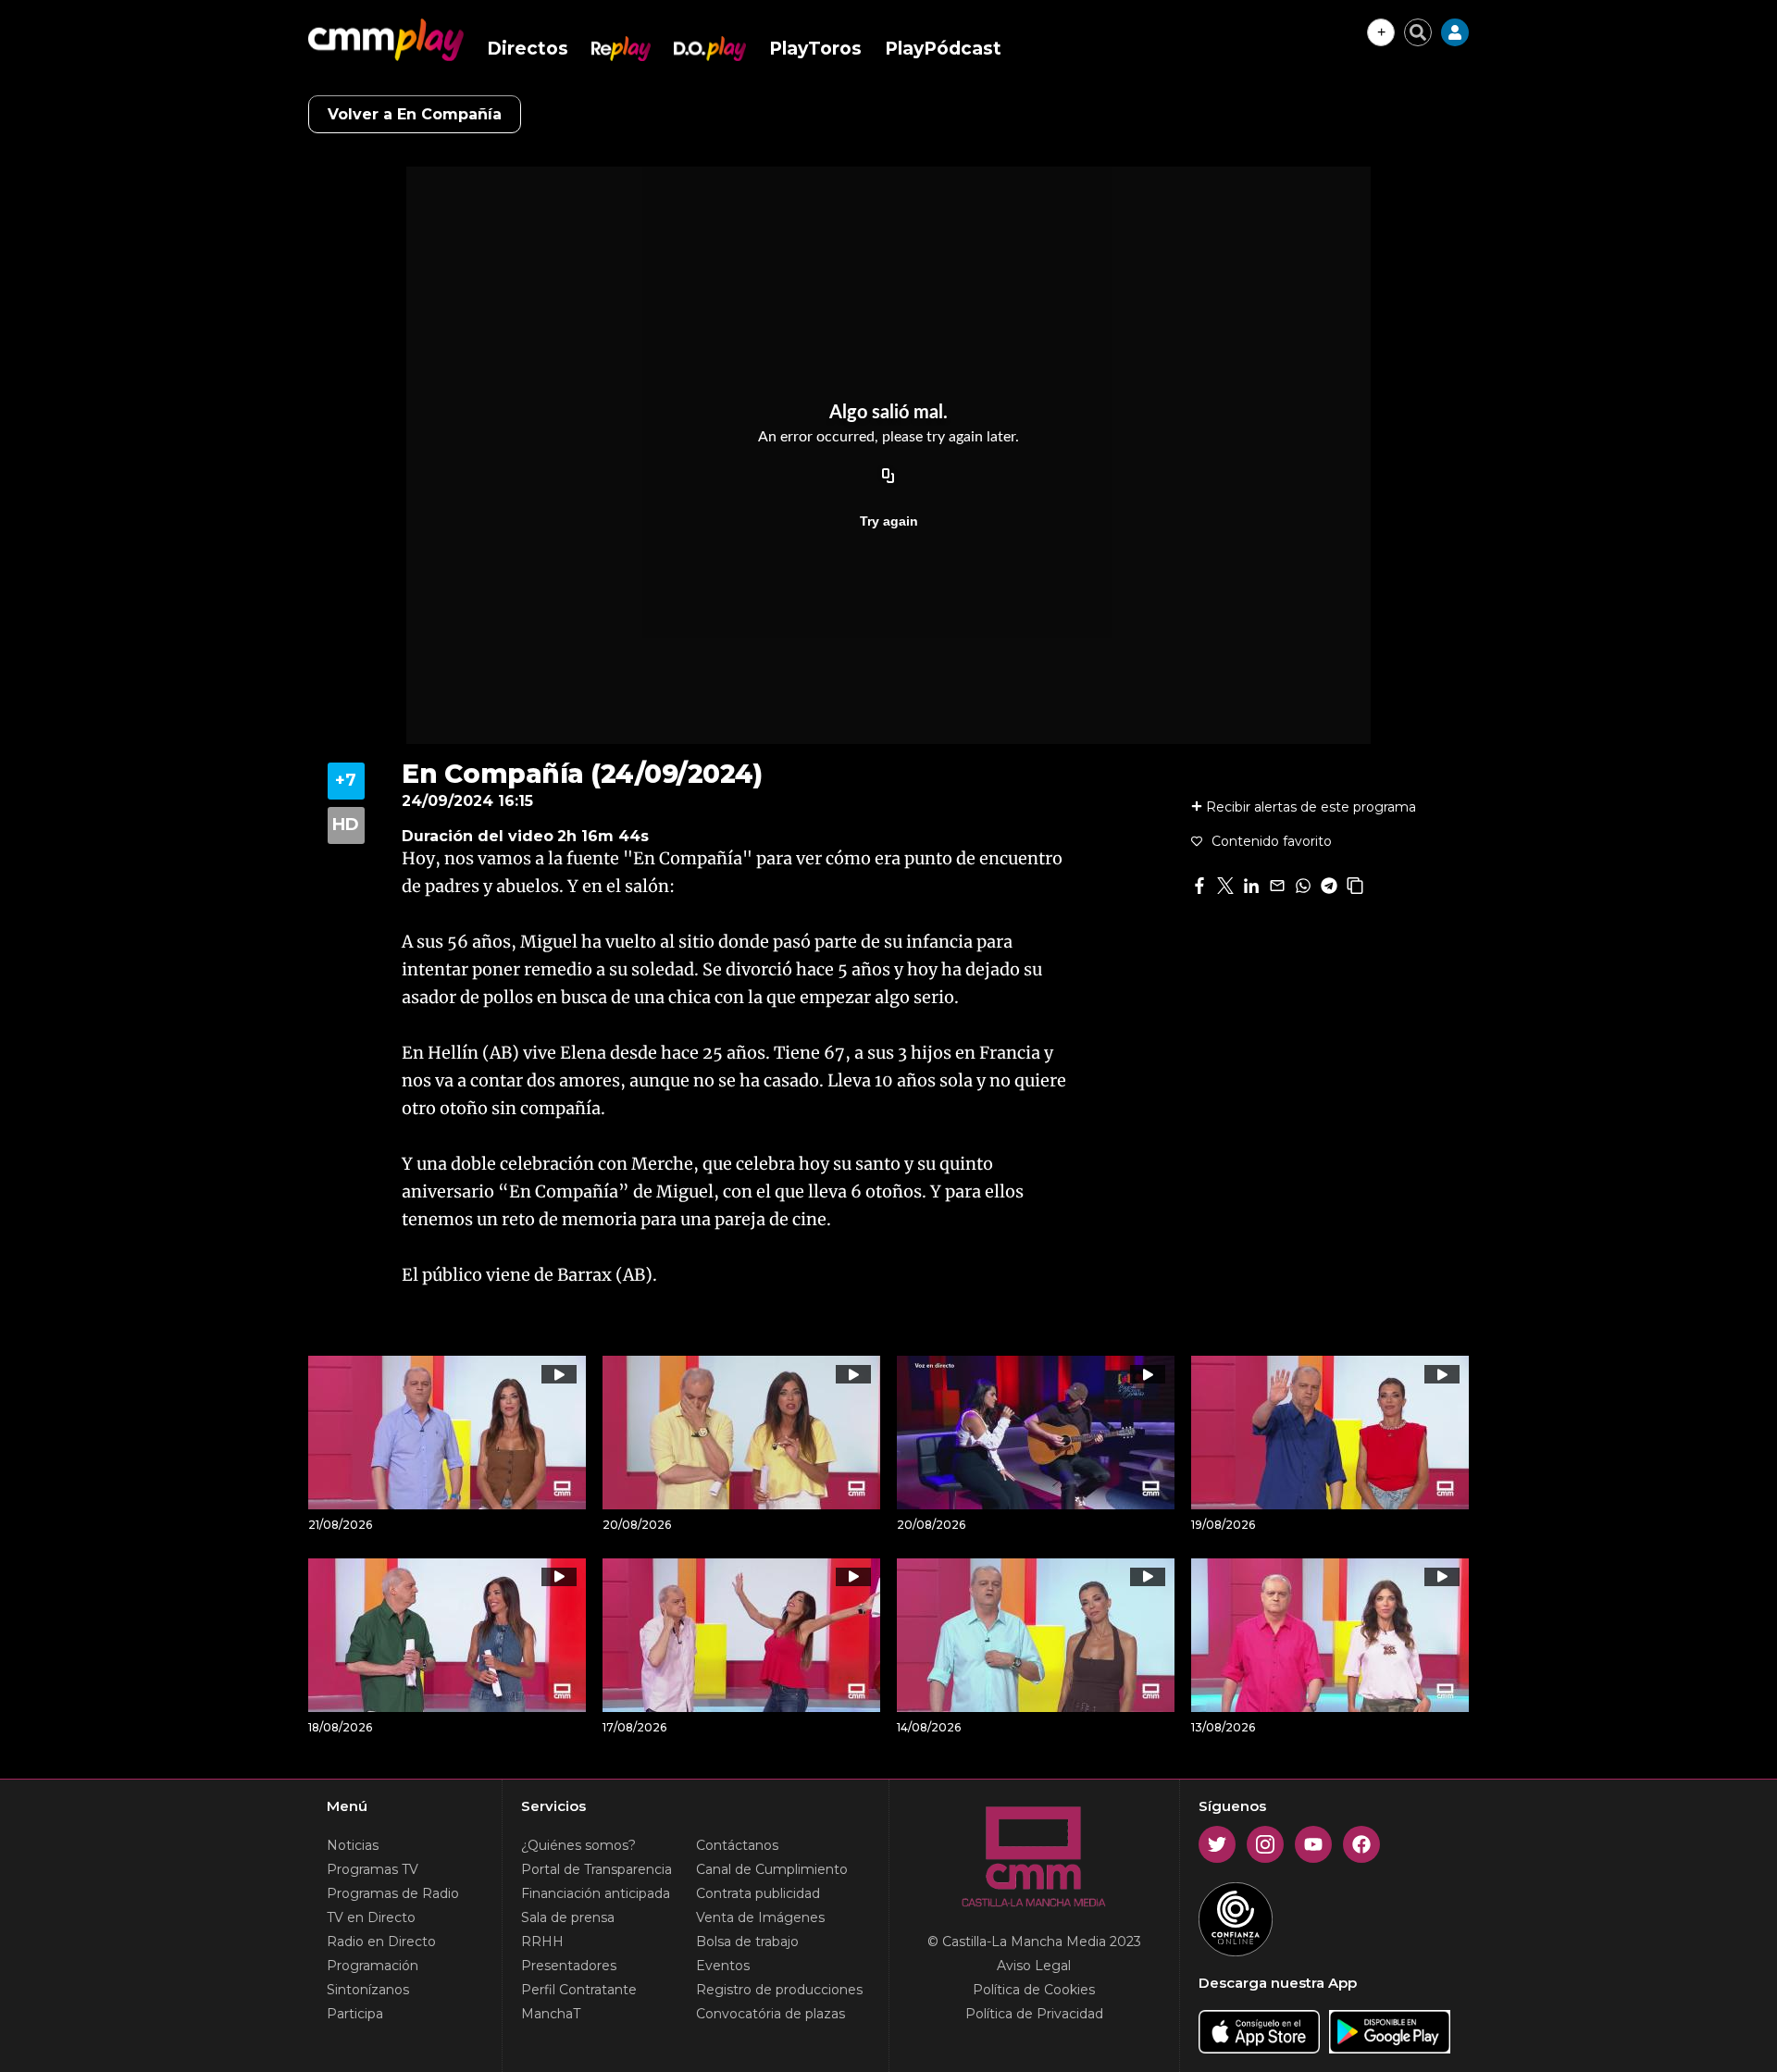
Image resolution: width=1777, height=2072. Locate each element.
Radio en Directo (381, 1942)
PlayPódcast (943, 49)
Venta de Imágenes (760, 1917)
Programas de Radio (393, 1893)
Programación (373, 1966)
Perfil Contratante (579, 1990)
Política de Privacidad (1034, 2014)
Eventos (723, 1966)
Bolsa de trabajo (747, 1942)
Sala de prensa (568, 1917)
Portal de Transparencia (596, 1869)
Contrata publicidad (758, 1893)
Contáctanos (737, 1845)
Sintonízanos (368, 1990)
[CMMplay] (386, 40)
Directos (528, 49)
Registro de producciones (779, 1990)
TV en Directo (371, 1917)
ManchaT (551, 2014)
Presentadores (569, 1966)
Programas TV (373, 1869)
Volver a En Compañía (415, 114)
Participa (355, 2014)
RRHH (542, 1942)
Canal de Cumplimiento (772, 1869)
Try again (889, 521)
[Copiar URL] (888, 477)
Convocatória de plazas (770, 2014)
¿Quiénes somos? (578, 1845)
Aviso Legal (1034, 1966)
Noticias (353, 1845)
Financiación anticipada (596, 1893)
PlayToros (815, 49)
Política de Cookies (1034, 1990)
